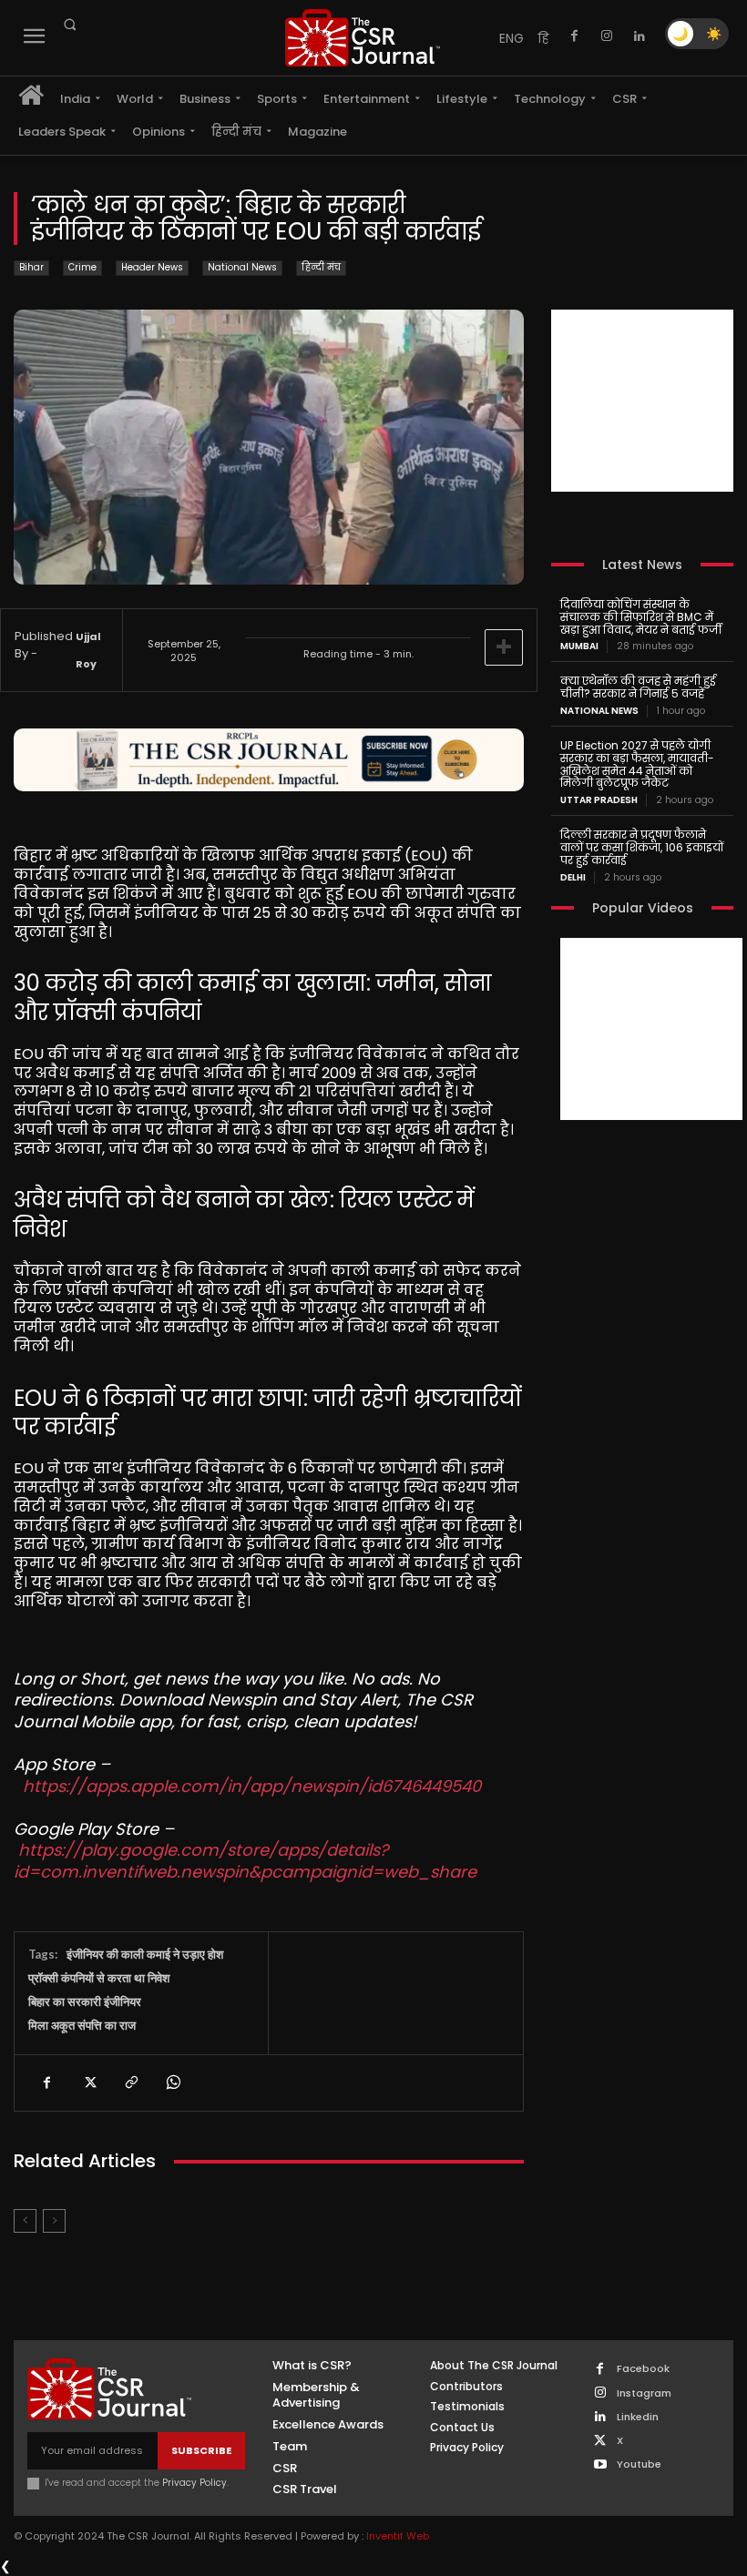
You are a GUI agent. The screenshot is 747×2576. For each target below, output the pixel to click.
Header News (152, 267)
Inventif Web (398, 2536)
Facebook (643, 2369)
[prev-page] (25, 2221)
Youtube (639, 2464)
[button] (69, 25)
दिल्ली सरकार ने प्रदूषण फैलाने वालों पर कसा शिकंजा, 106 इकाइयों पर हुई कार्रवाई (642, 847)
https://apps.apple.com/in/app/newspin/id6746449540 (252, 1786)
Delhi (573, 878)
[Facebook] (574, 36)
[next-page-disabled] (54, 2221)
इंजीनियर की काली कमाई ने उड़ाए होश (145, 1954)
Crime (82, 267)
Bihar (31, 267)
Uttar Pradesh (599, 800)
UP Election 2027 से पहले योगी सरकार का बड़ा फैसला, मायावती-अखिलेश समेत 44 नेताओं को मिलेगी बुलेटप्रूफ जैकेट (637, 764)
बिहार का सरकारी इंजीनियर (85, 2001)
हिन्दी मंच (321, 267)
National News (242, 267)
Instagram (644, 2393)
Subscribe (201, 2450)
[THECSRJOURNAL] (363, 38)
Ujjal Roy (88, 650)
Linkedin (638, 2417)
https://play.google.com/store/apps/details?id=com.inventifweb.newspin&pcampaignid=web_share (245, 1860)
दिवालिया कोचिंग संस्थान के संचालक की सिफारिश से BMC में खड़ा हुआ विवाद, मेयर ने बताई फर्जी (641, 617)
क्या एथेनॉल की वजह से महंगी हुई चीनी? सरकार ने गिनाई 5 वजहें (638, 687)
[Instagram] (607, 36)
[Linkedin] (640, 36)
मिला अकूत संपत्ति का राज (82, 2025)
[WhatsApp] (172, 2082)
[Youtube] (600, 2465)
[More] (504, 647)
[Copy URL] (130, 2082)
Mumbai (579, 647)
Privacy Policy (194, 2483)
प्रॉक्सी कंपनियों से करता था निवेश (99, 1978)
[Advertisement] (642, 401)
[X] (88, 2082)
